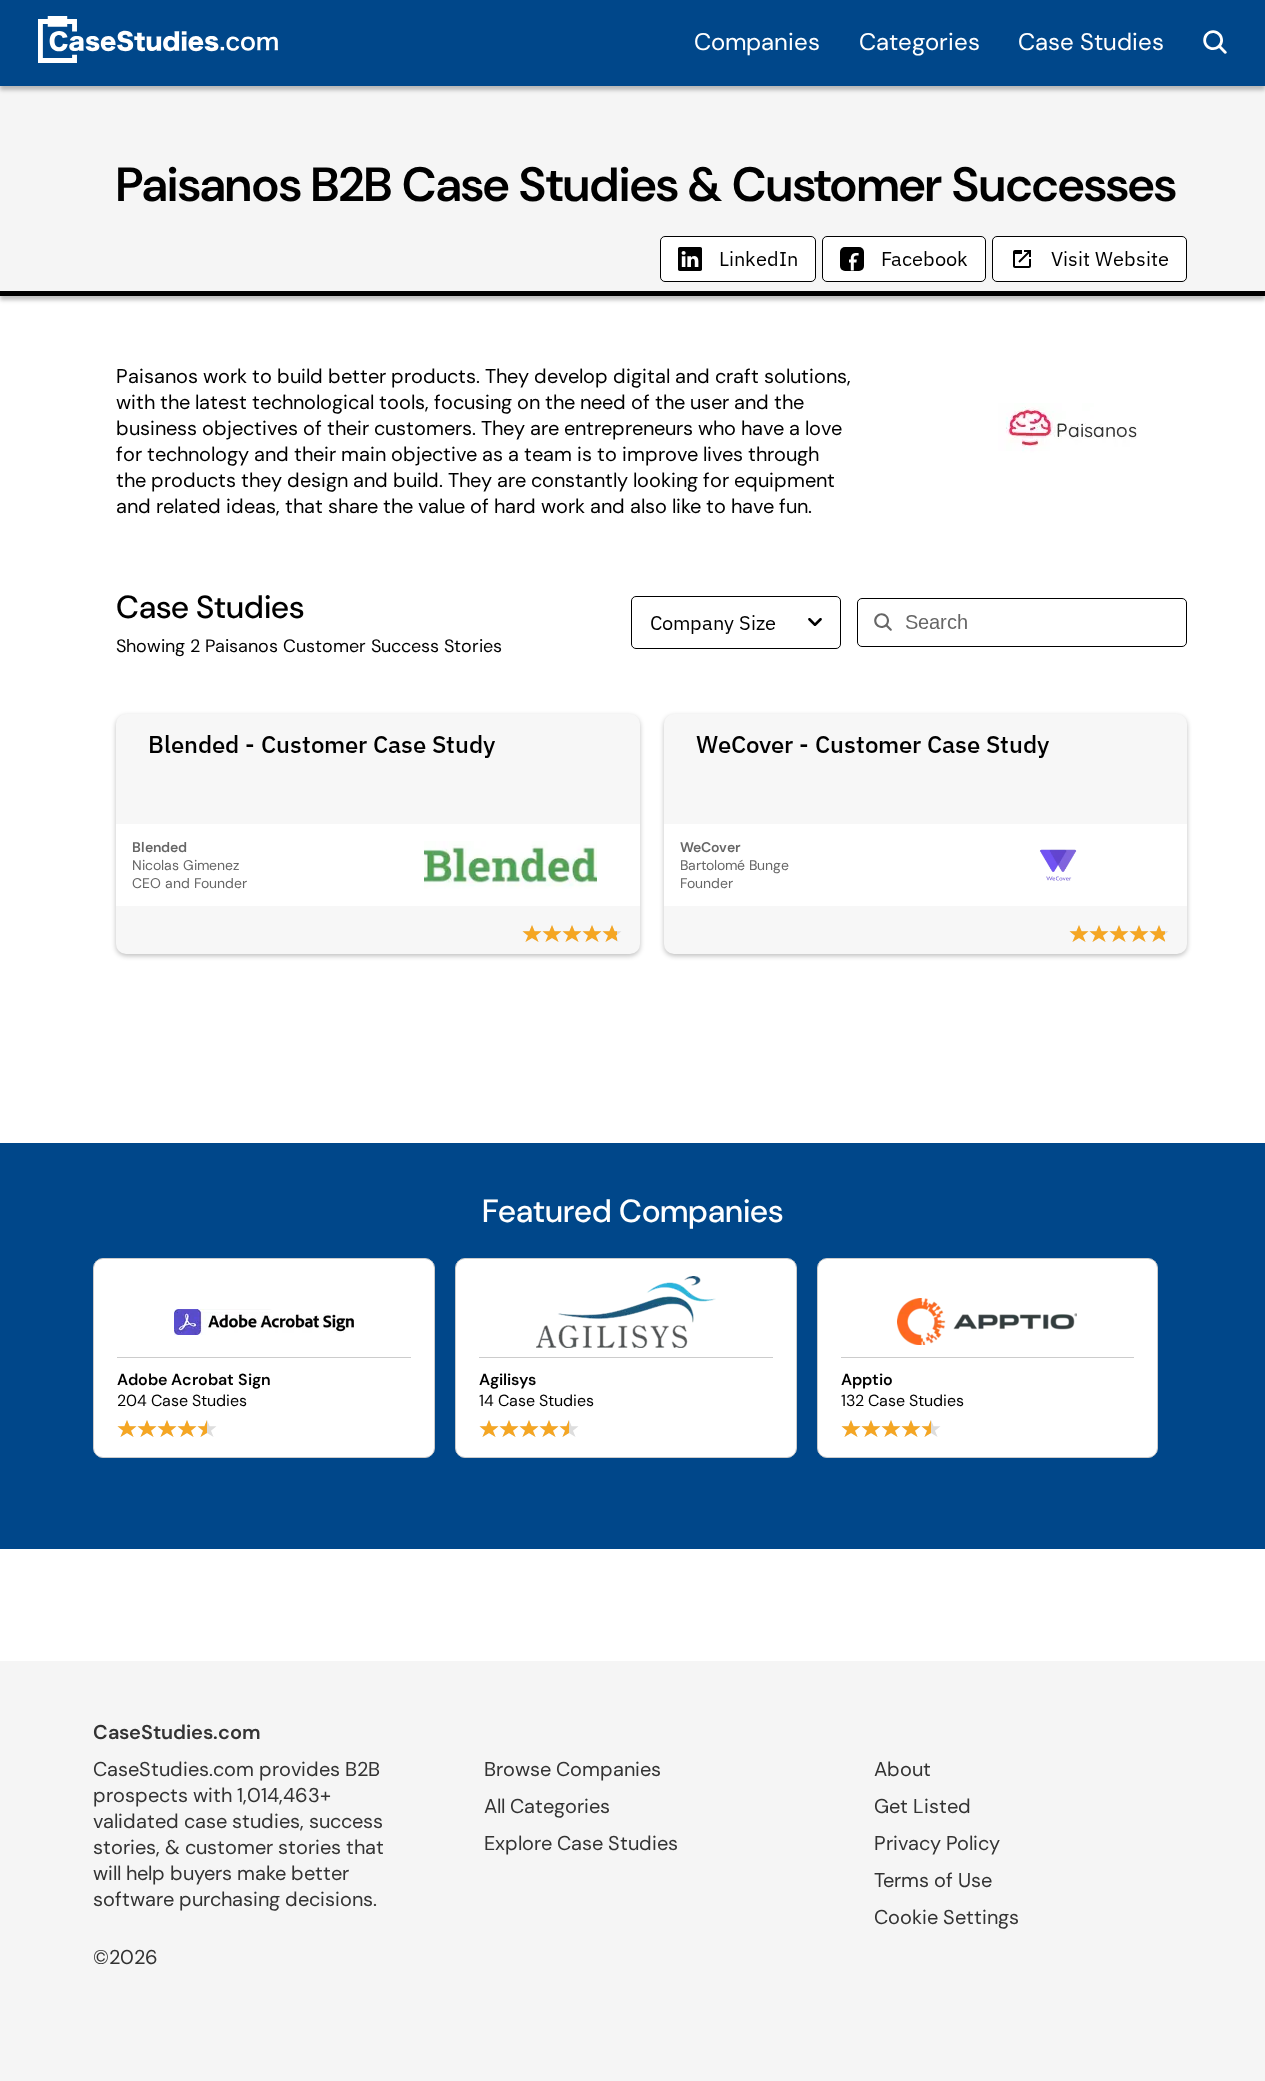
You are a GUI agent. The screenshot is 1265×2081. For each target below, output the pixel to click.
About (902, 1769)
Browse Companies (572, 1769)
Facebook (924, 258)
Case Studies (1091, 41)
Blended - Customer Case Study (321, 744)
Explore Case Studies (581, 1843)
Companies (757, 41)
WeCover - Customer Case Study (872, 744)
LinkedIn (758, 258)
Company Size (713, 622)
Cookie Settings (946, 1917)
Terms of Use (933, 1880)
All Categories (547, 1806)
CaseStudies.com (177, 1732)
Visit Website (1110, 258)
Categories (919, 41)
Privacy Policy (937, 1843)
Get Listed (922, 1806)
